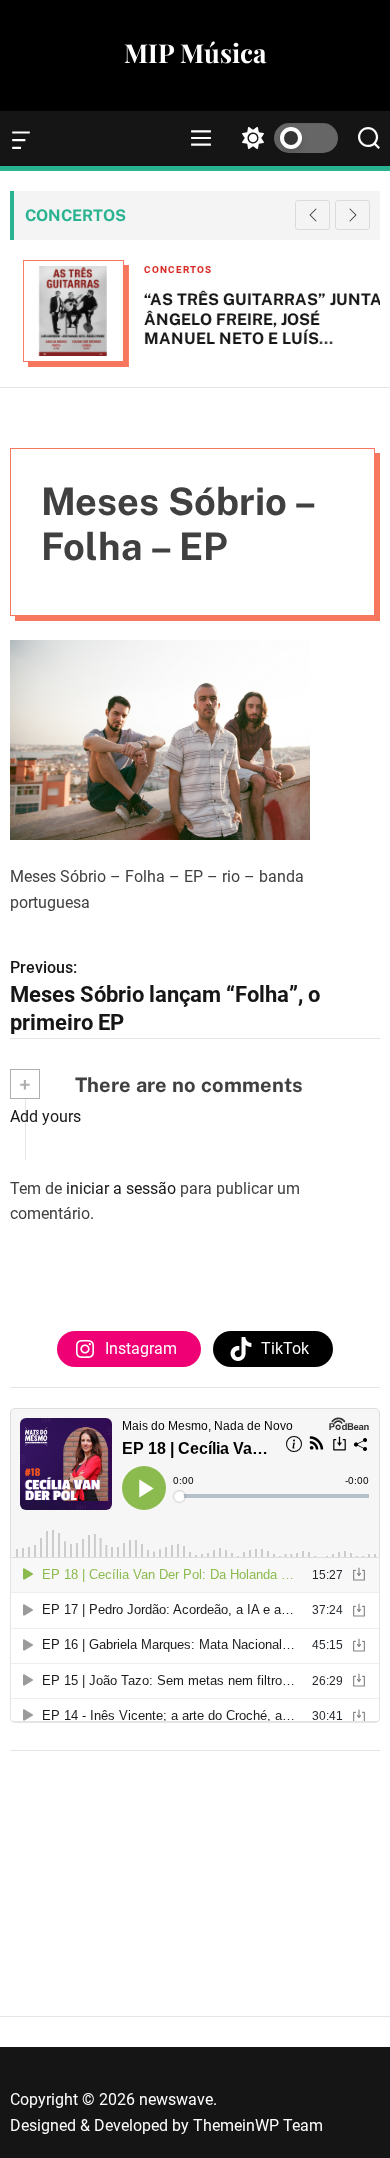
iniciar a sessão (121, 1188)
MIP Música (195, 53)
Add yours (45, 1116)
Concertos (165, 269)
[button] (352, 215)
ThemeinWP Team (258, 2125)
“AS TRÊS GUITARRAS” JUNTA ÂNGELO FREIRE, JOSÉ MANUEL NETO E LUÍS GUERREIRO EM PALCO (250, 328)
